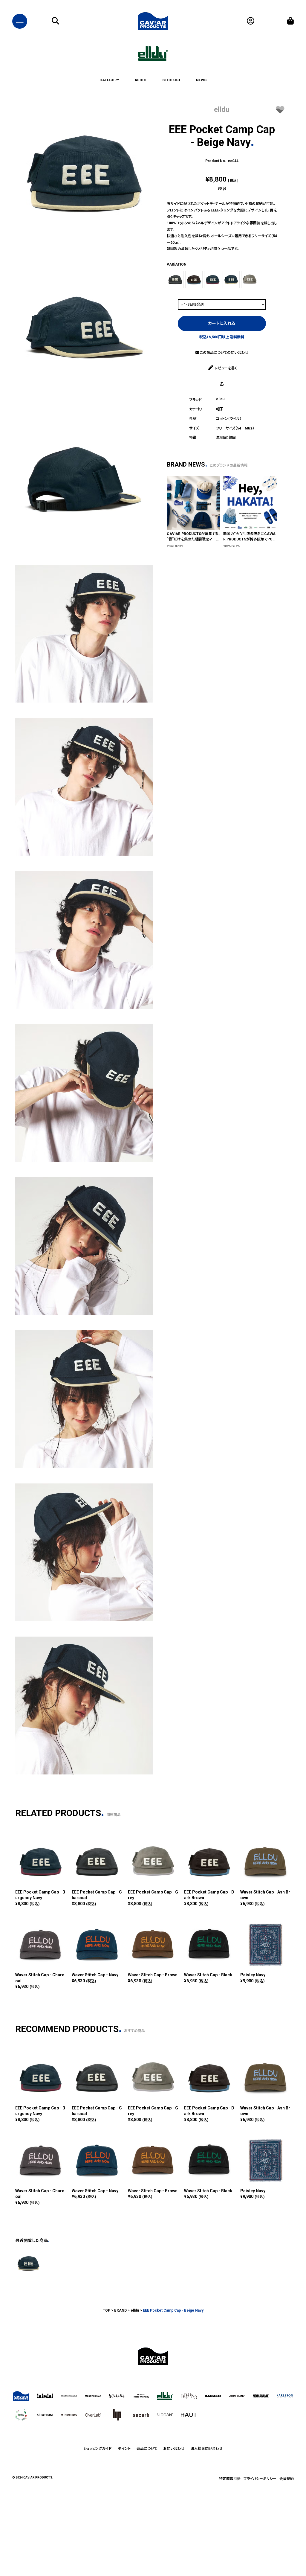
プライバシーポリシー (260, 2479)
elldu (222, 109)
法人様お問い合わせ (207, 2449)
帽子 (220, 409)
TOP (107, 2310)
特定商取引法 (230, 2479)
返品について (147, 2449)
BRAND (120, 2310)
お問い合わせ (174, 2449)
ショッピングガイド (97, 2449)
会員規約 (287, 2479)
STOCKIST (172, 80)
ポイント (124, 2449)
